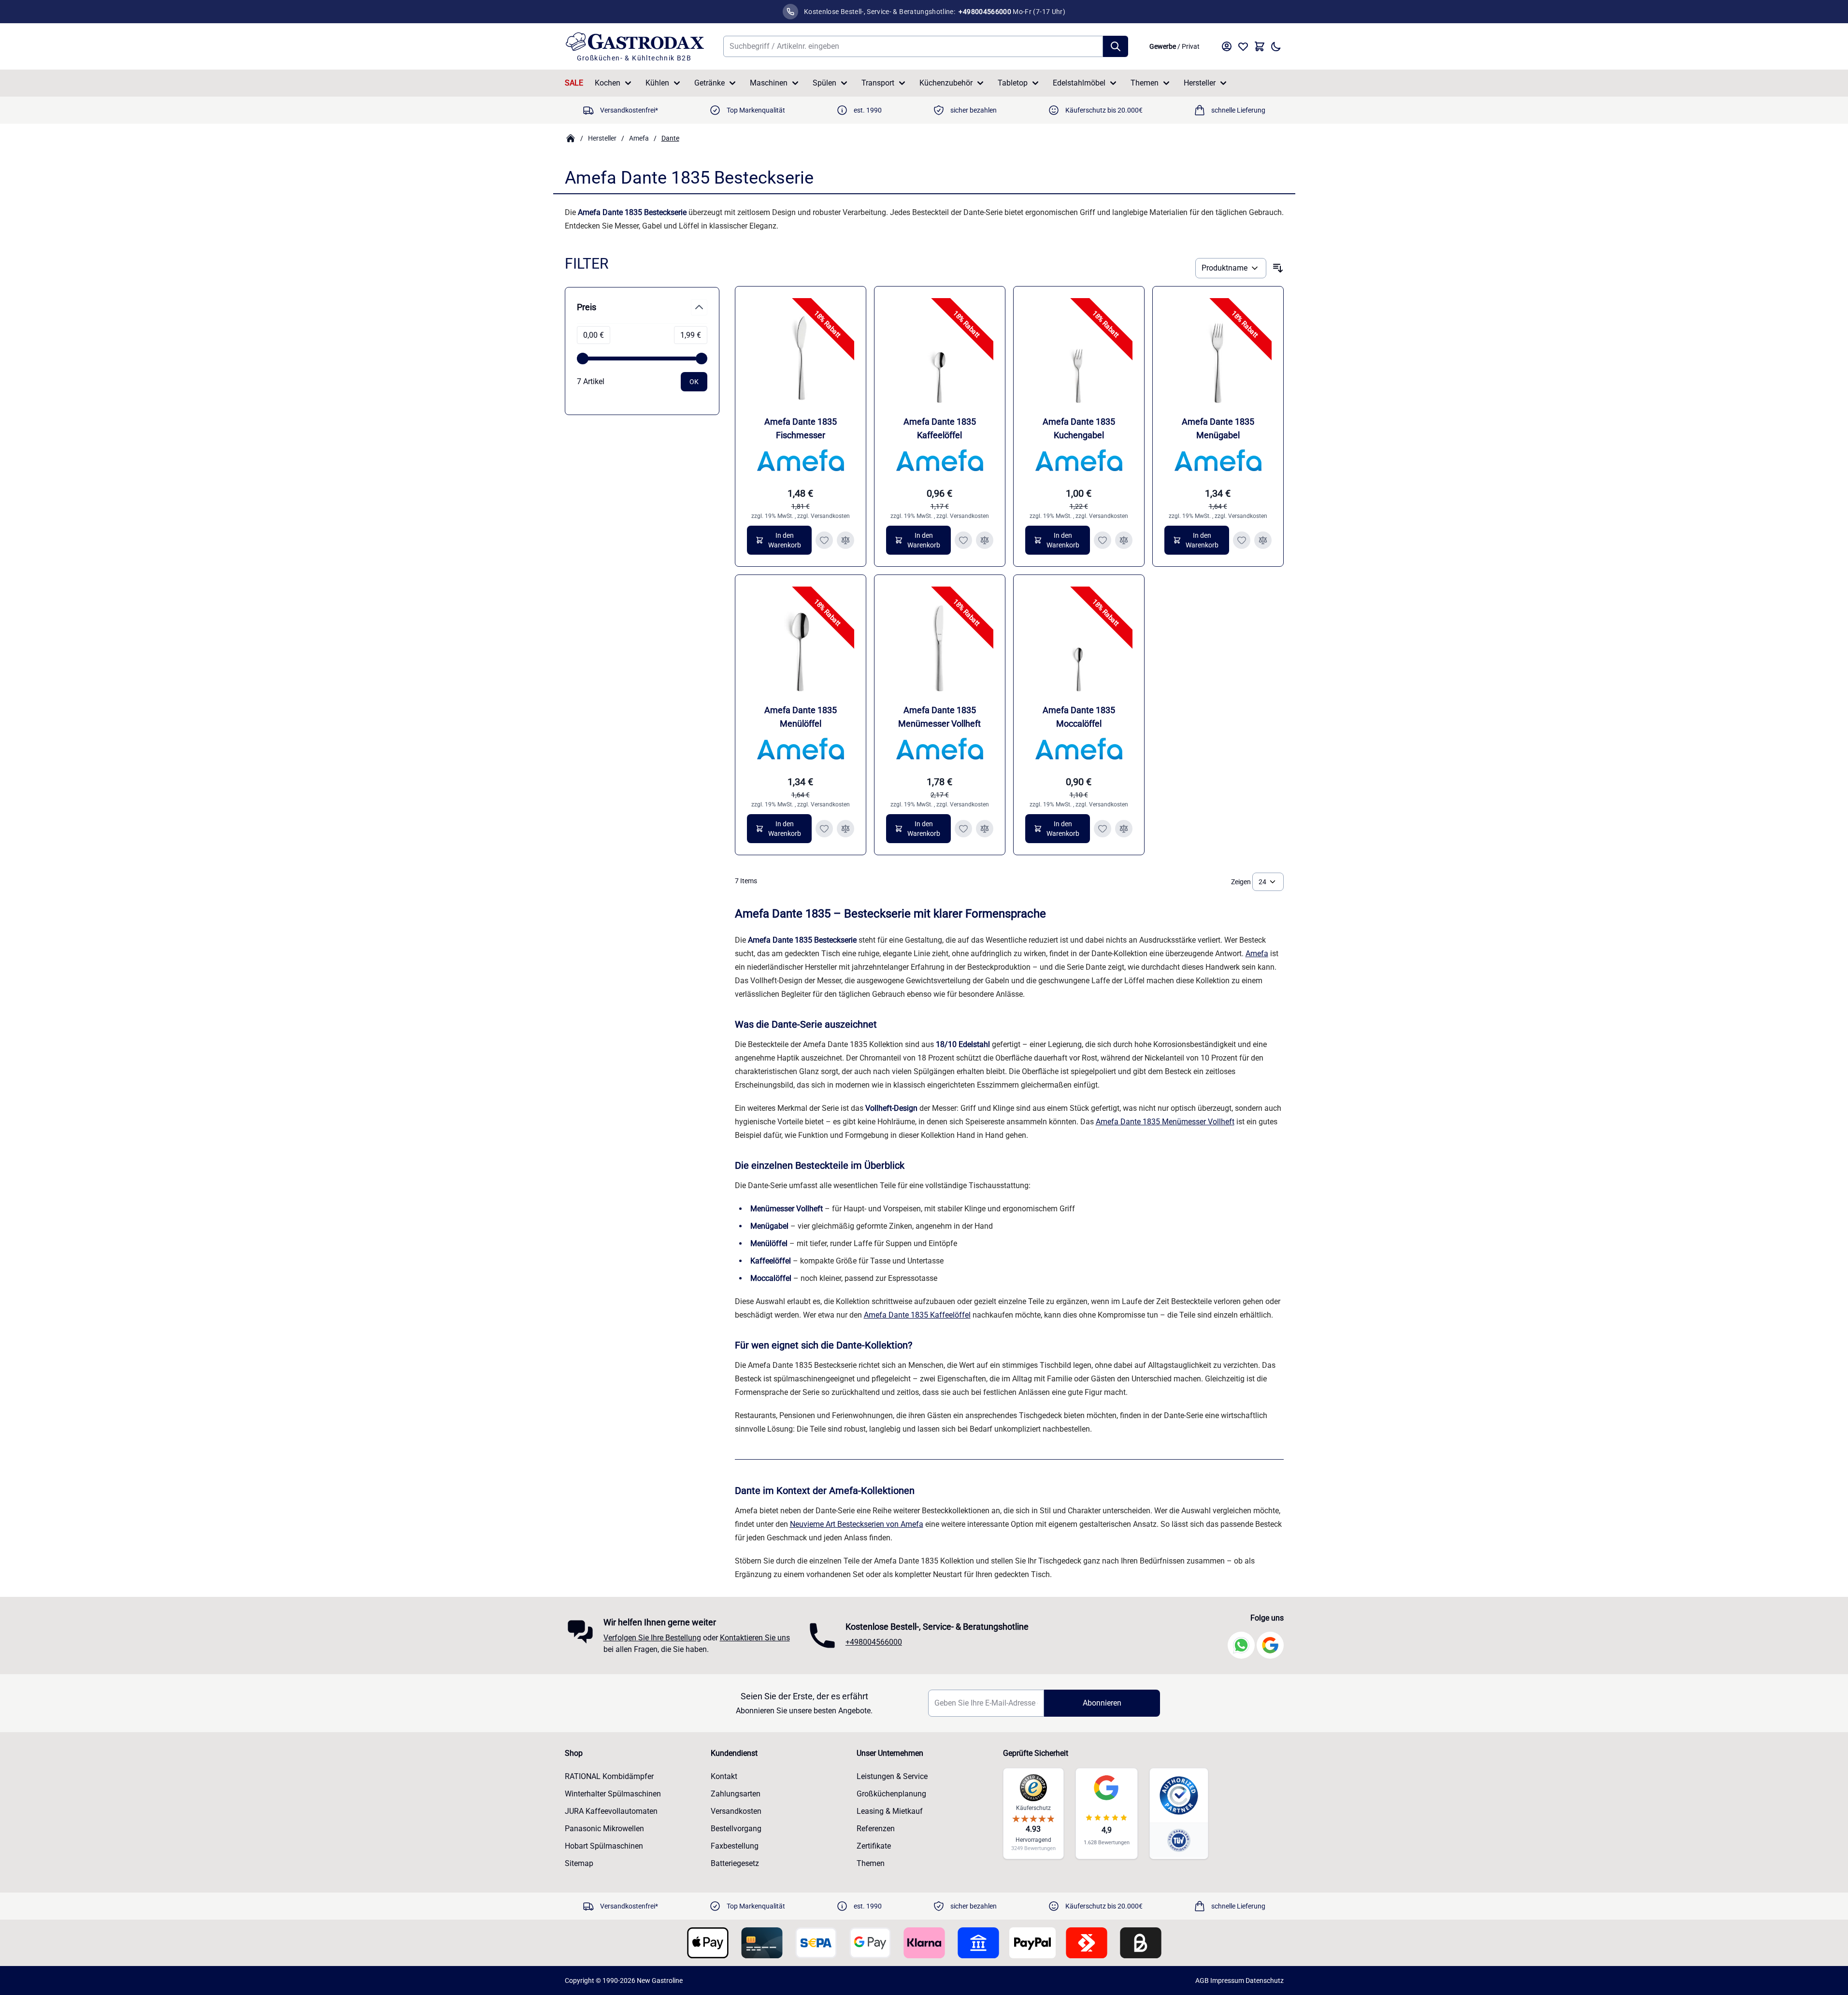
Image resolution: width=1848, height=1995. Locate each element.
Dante (670, 138)
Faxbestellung (735, 1846)
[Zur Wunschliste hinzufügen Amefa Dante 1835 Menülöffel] (824, 829)
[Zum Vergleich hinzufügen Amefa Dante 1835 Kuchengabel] (1124, 540)
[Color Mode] (1276, 46)
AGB (1202, 1981)
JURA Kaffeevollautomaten (611, 1811)
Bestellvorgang (736, 1829)
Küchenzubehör (946, 83)
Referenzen (876, 1829)
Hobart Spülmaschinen (604, 1846)
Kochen (608, 83)
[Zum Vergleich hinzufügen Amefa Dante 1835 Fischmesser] (845, 540)
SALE (574, 83)
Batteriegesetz (735, 1863)
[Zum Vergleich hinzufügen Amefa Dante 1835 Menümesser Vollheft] (985, 829)
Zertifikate (874, 1846)
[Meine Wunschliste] (1243, 46)
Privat (1191, 46)
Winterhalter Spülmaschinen (613, 1794)
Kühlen (657, 83)
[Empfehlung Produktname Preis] (1231, 268)
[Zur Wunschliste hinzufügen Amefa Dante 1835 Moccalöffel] (1103, 829)
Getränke (709, 83)
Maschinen (769, 83)
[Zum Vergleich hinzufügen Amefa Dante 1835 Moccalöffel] (1124, 829)
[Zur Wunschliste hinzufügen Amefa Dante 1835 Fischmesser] (824, 540)
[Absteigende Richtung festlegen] (1278, 268)
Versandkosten (830, 516)
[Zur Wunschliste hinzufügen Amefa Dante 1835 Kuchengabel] (1103, 540)
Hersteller (1200, 83)
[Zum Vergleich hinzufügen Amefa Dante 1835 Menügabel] (1263, 540)
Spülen (824, 83)
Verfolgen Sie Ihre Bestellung (652, 1638)
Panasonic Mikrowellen (604, 1829)
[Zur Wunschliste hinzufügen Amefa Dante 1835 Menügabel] (1242, 540)
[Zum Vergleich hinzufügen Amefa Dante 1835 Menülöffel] (845, 829)
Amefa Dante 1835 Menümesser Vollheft (1165, 1122)
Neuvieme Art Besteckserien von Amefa (857, 1524)
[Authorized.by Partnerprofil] (1179, 1795)
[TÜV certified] (1179, 1840)
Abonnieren (1102, 1703)
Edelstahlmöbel (1079, 83)
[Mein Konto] (1227, 46)
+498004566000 (874, 1642)
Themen (1145, 83)
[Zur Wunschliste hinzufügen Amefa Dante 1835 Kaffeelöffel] (963, 540)
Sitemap (579, 1863)
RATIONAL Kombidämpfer (609, 1776)
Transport (878, 83)
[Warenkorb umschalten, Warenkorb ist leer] (1260, 46)
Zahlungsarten (736, 1794)
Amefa (639, 138)
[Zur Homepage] (571, 138)
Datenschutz (1265, 1981)
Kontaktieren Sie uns (755, 1638)
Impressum (1227, 1981)
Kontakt (724, 1776)
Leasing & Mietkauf (890, 1811)
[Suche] (1116, 46)
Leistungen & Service (892, 1776)
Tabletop (1013, 83)
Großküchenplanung (891, 1794)
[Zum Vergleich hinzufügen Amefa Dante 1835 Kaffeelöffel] (985, 540)
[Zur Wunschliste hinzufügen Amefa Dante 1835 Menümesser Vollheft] (963, 829)
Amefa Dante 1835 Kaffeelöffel (917, 1315)
